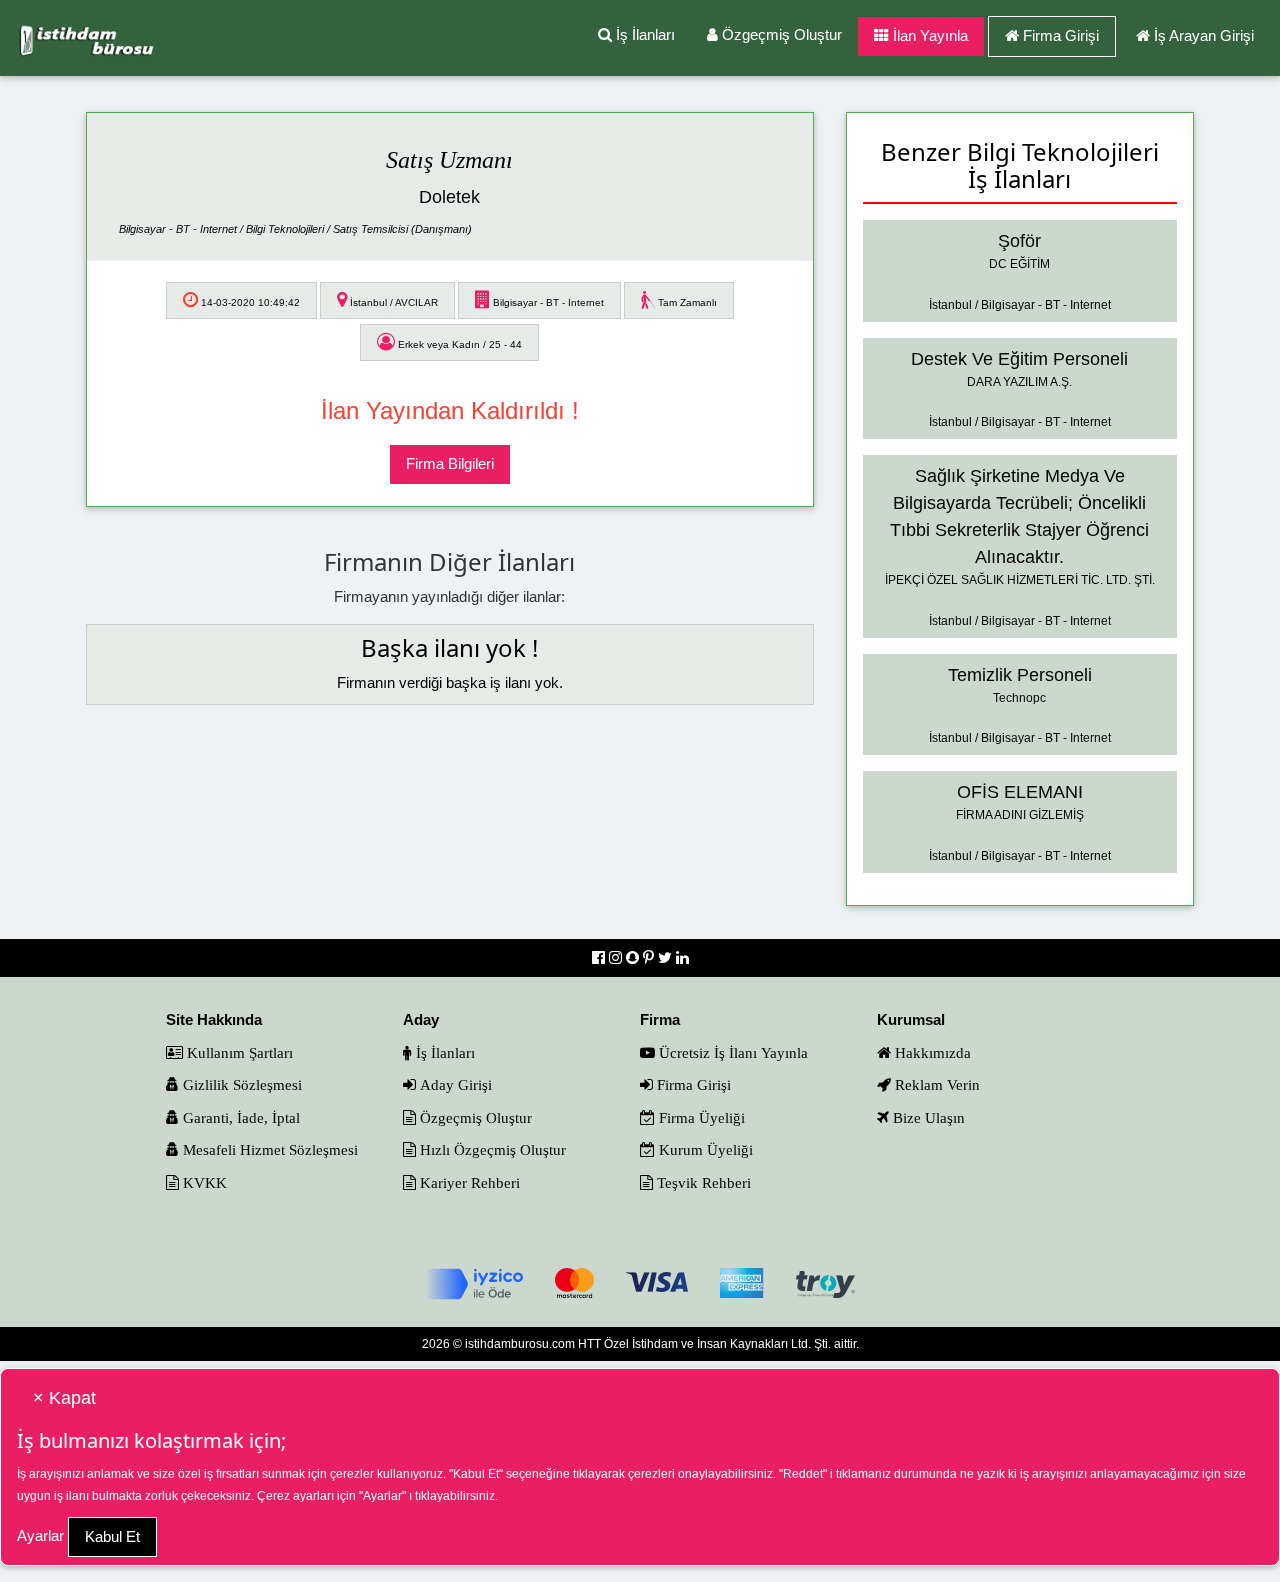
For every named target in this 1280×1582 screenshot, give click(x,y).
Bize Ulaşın (927, 1117)
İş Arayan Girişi (1204, 35)
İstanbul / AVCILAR (392, 302)
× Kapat (64, 1398)
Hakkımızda (931, 1052)
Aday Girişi (454, 1084)
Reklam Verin (935, 1084)
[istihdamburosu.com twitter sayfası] (667, 957)
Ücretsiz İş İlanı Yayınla (731, 1052)
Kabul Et (112, 1536)
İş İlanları (643, 34)
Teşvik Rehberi (702, 1182)
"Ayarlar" (382, 1496)
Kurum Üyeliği (704, 1149)
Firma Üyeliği (700, 1117)
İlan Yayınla (928, 35)
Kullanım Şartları (238, 1052)
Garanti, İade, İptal (239, 1117)
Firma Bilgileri (450, 463)
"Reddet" (803, 1474)
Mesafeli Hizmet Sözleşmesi (268, 1149)
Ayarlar (40, 1535)
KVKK (203, 1182)
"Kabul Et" (476, 1474)
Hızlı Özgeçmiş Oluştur (491, 1149)
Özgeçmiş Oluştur (780, 34)
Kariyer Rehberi (468, 1182)
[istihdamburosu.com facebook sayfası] (600, 957)
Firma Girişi (1061, 35)
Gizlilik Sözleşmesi (240, 1084)
